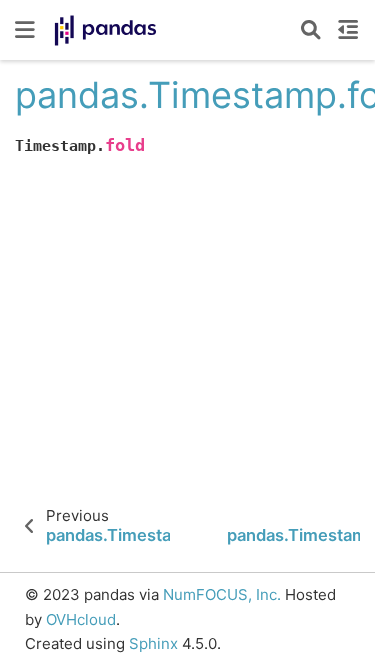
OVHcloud (81, 619)
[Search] (311, 30)
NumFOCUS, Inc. (222, 594)
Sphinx (153, 643)
